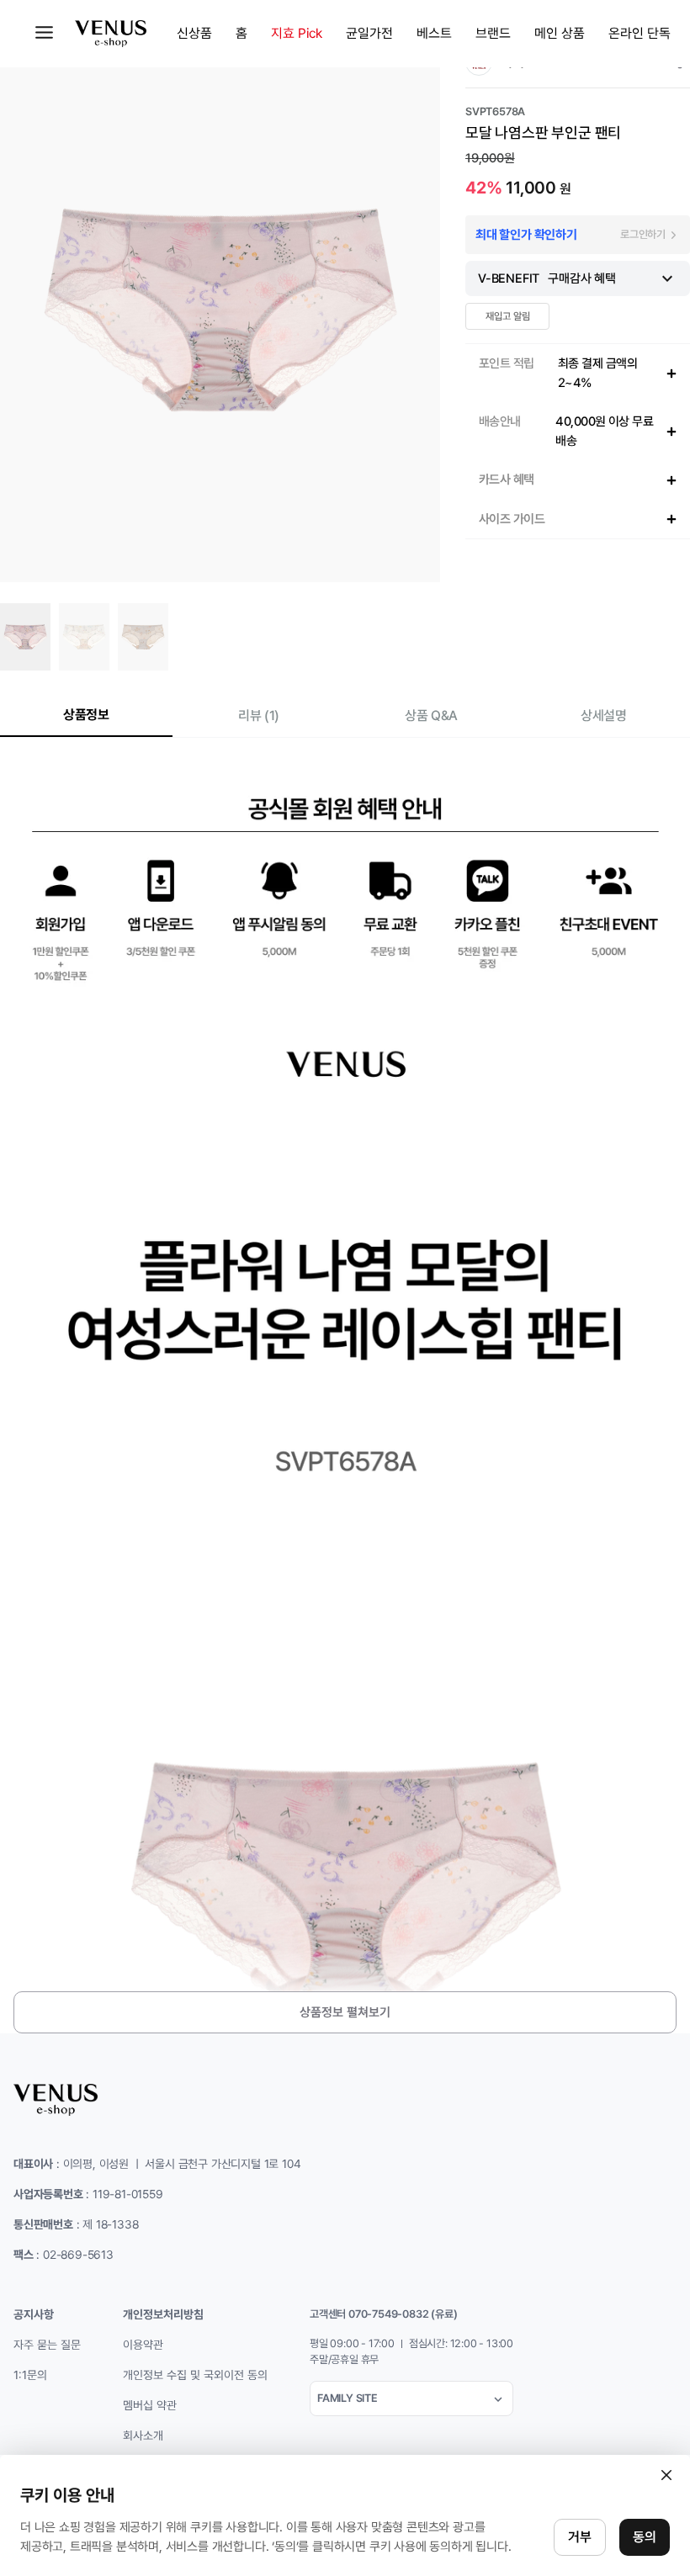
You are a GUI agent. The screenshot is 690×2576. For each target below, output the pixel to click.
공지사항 (34, 2314)
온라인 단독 (640, 33)
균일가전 (369, 33)
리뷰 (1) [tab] (258, 716)
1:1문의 (30, 2375)
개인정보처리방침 (163, 2314)
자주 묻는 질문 (47, 2345)
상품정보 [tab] (86, 715)
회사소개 (143, 2436)
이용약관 (143, 2345)
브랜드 (493, 33)
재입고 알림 (508, 316)
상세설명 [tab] (603, 716)
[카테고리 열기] (44, 32)
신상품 (194, 33)
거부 (580, 2537)
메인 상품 (560, 33)
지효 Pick (297, 33)
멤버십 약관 (150, 2405)
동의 (645, 2537)
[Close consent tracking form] (666, 2475)
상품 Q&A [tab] (431, 716)
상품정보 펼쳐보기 (345, 2012)
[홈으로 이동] (111, 34)
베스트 (434, 33)
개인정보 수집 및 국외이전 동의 (195, 2375)
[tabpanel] (345, 1402)
